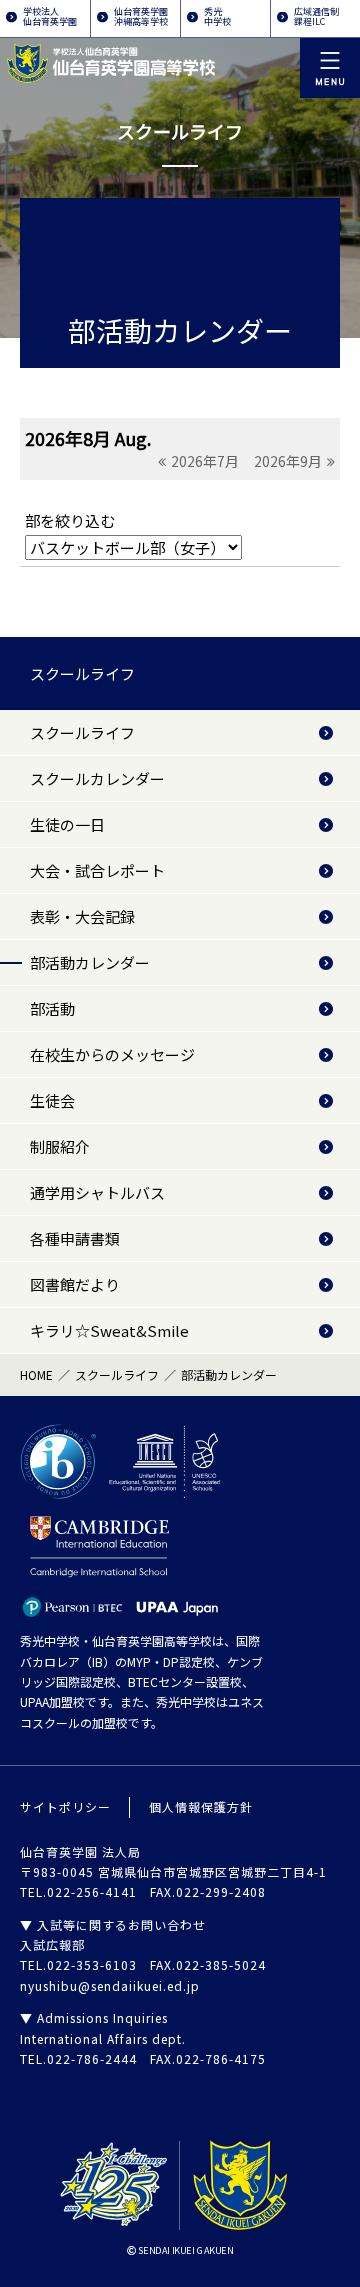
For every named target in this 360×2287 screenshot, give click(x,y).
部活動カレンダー (90, 962)
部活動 (52, 1008)
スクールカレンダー (97, 778)
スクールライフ (82, 673)
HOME (36, 1374)
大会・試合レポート (97, 870)
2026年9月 (288, 461)
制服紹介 (60, 1146)
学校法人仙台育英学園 (50, 16)
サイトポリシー (65, 1806)
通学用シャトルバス (97, 1192)
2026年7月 (205, 461)
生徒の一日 (67, 824)
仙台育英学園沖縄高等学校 (141, 16)
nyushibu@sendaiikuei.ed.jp (110, 1985)
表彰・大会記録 (82, 916)
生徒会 (52, 1100)
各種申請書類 (75, 1238)
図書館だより (75, 1284)
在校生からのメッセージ (112, 1054)
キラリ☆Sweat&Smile (109, 1330)
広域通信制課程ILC (316, 16)
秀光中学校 (217, 16)
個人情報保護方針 (201, 1806)
